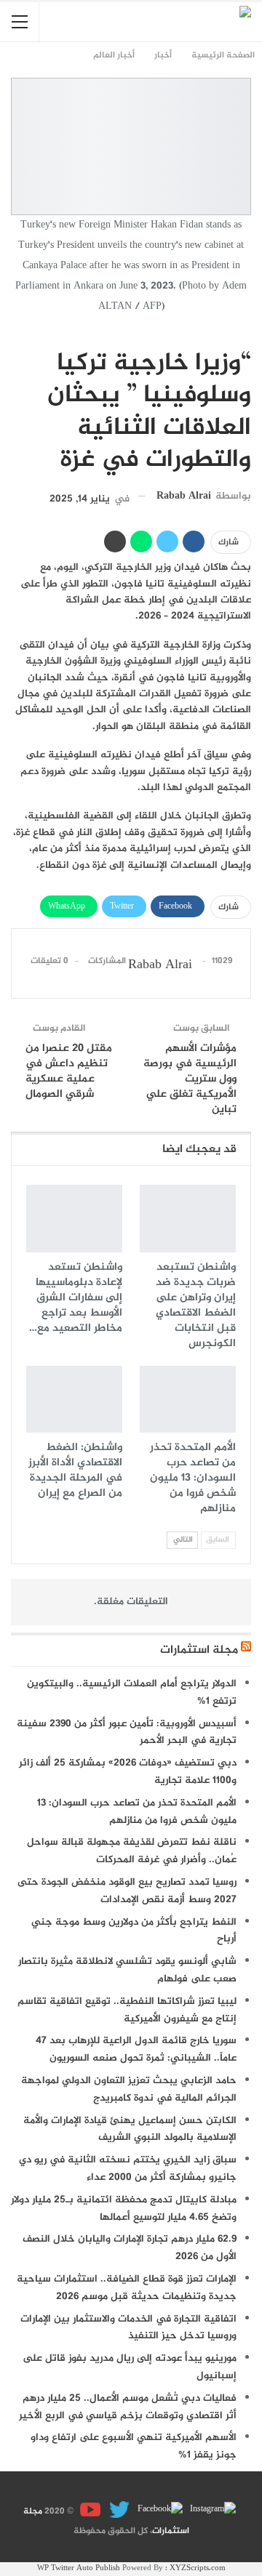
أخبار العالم (246, 333)
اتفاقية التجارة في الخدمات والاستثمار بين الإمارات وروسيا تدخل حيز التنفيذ (128, 2328)
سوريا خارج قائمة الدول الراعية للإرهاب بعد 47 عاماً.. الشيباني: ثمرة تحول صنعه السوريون (136, 2049)
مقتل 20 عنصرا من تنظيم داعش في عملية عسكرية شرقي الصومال (69, 1071)
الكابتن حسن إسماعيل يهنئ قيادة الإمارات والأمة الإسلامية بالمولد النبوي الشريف (130, 2129)
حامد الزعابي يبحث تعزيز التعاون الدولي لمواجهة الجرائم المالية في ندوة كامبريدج (129, 2089)
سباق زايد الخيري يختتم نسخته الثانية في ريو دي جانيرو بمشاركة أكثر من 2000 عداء (128, 2169)
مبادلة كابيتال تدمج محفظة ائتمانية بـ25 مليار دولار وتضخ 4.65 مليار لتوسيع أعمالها (124, 2209)
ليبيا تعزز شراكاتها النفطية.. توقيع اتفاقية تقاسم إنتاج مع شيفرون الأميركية (127, 2010)
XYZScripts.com (198, 2568)
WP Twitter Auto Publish (79, 2568)
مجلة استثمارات (199, 1650)
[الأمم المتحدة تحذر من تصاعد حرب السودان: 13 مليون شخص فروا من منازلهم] (188, 1399)
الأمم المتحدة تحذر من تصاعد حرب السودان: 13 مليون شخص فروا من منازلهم (137, 1812)
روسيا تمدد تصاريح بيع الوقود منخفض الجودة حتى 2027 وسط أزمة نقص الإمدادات (127, 1891)
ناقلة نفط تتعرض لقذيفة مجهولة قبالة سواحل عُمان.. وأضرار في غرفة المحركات (132, 1851)
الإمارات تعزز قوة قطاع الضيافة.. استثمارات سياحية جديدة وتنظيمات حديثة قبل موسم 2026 (127, 2288)
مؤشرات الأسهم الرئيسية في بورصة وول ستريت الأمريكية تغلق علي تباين (190, 1079)
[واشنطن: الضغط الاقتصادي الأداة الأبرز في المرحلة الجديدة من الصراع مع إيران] (74, 1399)
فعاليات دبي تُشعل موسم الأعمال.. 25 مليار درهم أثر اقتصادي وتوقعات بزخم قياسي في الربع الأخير (128, 2407)
